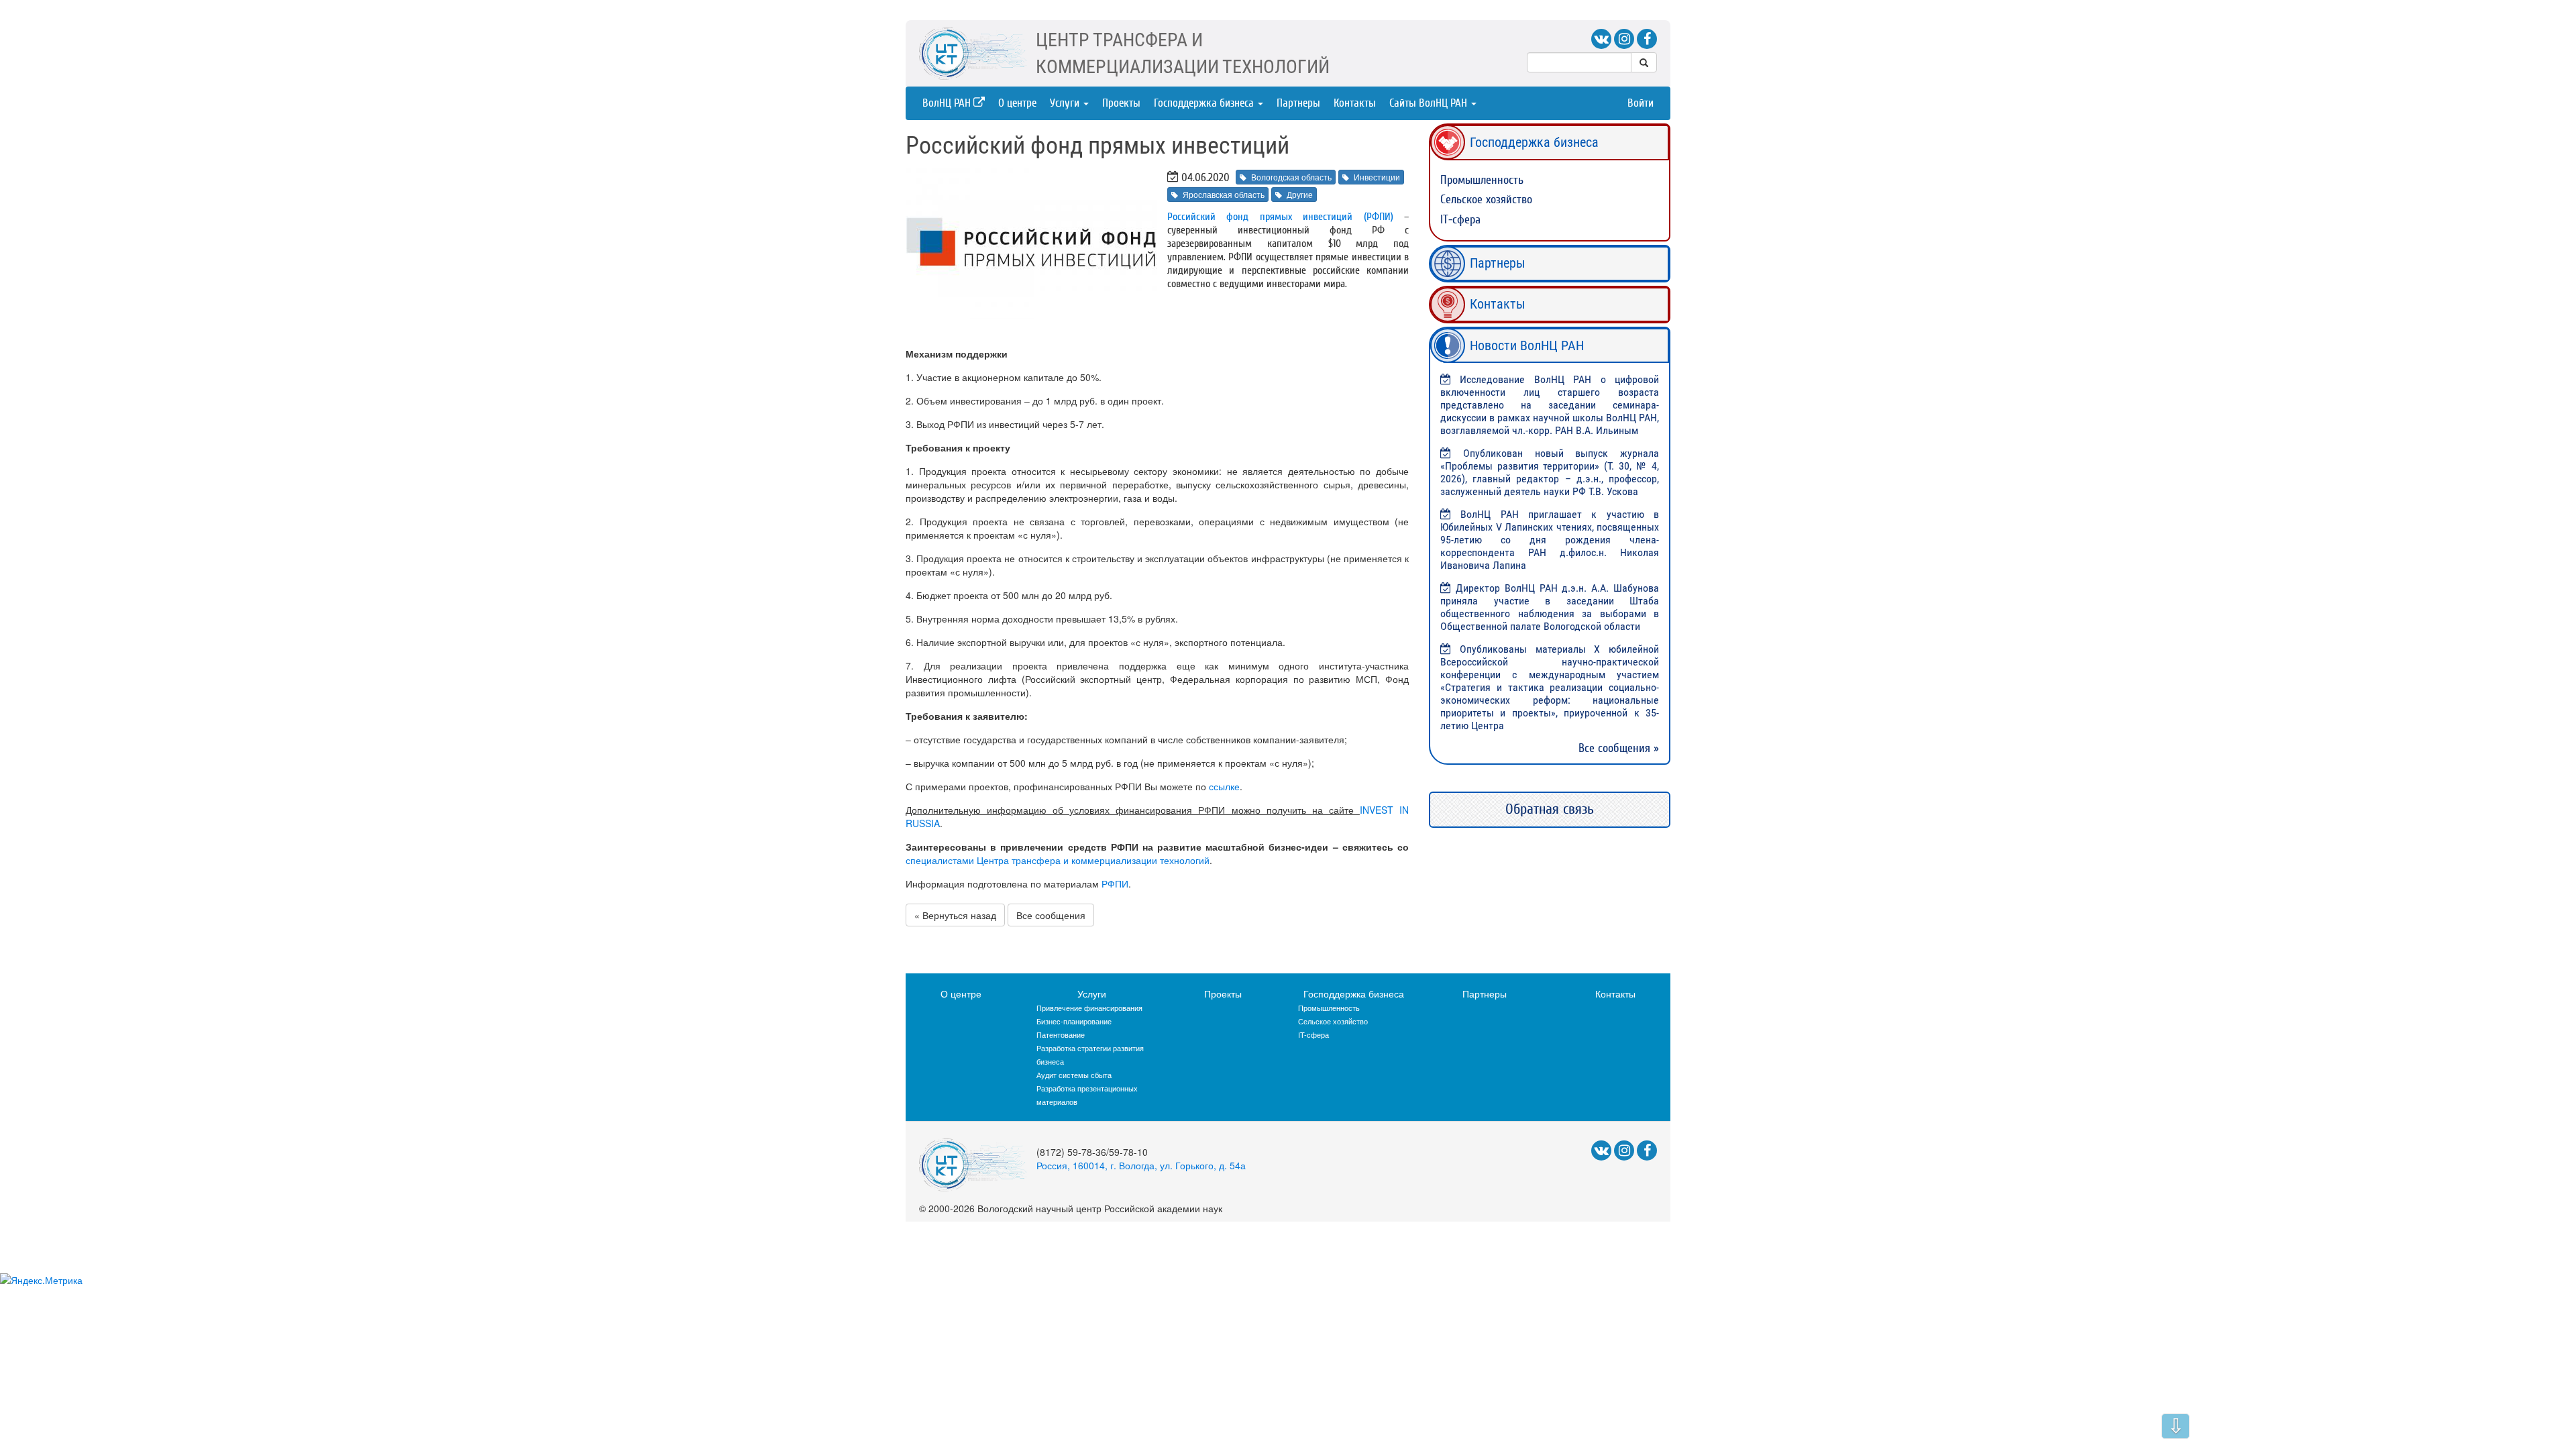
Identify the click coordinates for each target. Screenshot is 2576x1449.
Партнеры (1298, 103)
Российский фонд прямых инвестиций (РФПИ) (1280, 217)
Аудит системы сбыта (1074, 1075)
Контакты (1355, 103)
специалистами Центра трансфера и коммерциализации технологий (1058, 860)
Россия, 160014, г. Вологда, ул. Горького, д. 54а (1141, 1165)
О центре (1017, 103)
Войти (1641, 103)
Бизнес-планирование (1074, 1021)
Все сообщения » (1619, 748)
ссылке (1224, 786)
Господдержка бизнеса (1205, 103)
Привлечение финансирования (1089, 1008)
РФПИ (1115, 883)
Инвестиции (1377, 177)
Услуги (1066, 103)
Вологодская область (1291, 177)
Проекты (1121, 103)
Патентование (1061, 1034)
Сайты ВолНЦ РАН (1430, 103)
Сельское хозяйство (1486, 200)
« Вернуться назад (955, 915)
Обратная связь (1550, 809)
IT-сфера (1460, 220)
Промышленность (1482, 180)
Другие (1300, 194)
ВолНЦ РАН (948, 103)
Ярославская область (1224, 194)
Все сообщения (1051, 915)
